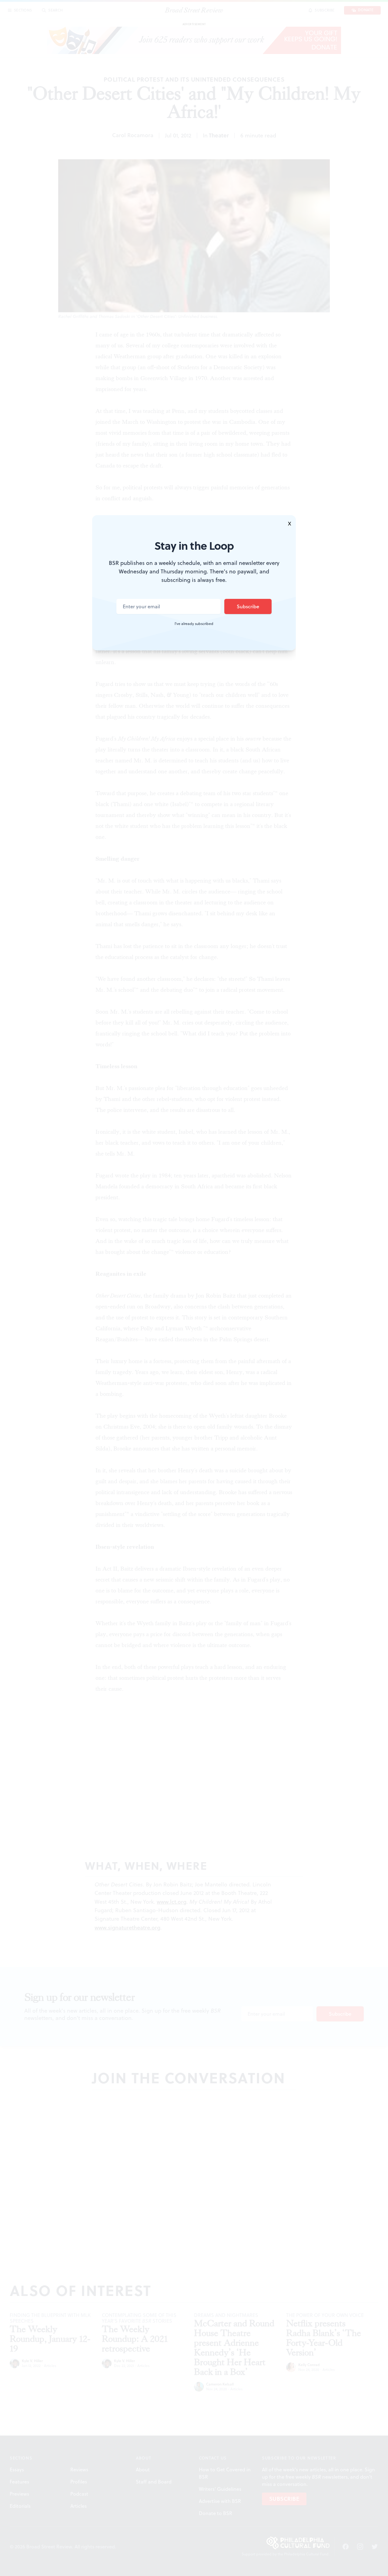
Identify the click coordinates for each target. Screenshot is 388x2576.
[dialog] (194, 1288)
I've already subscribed (194, 624)
